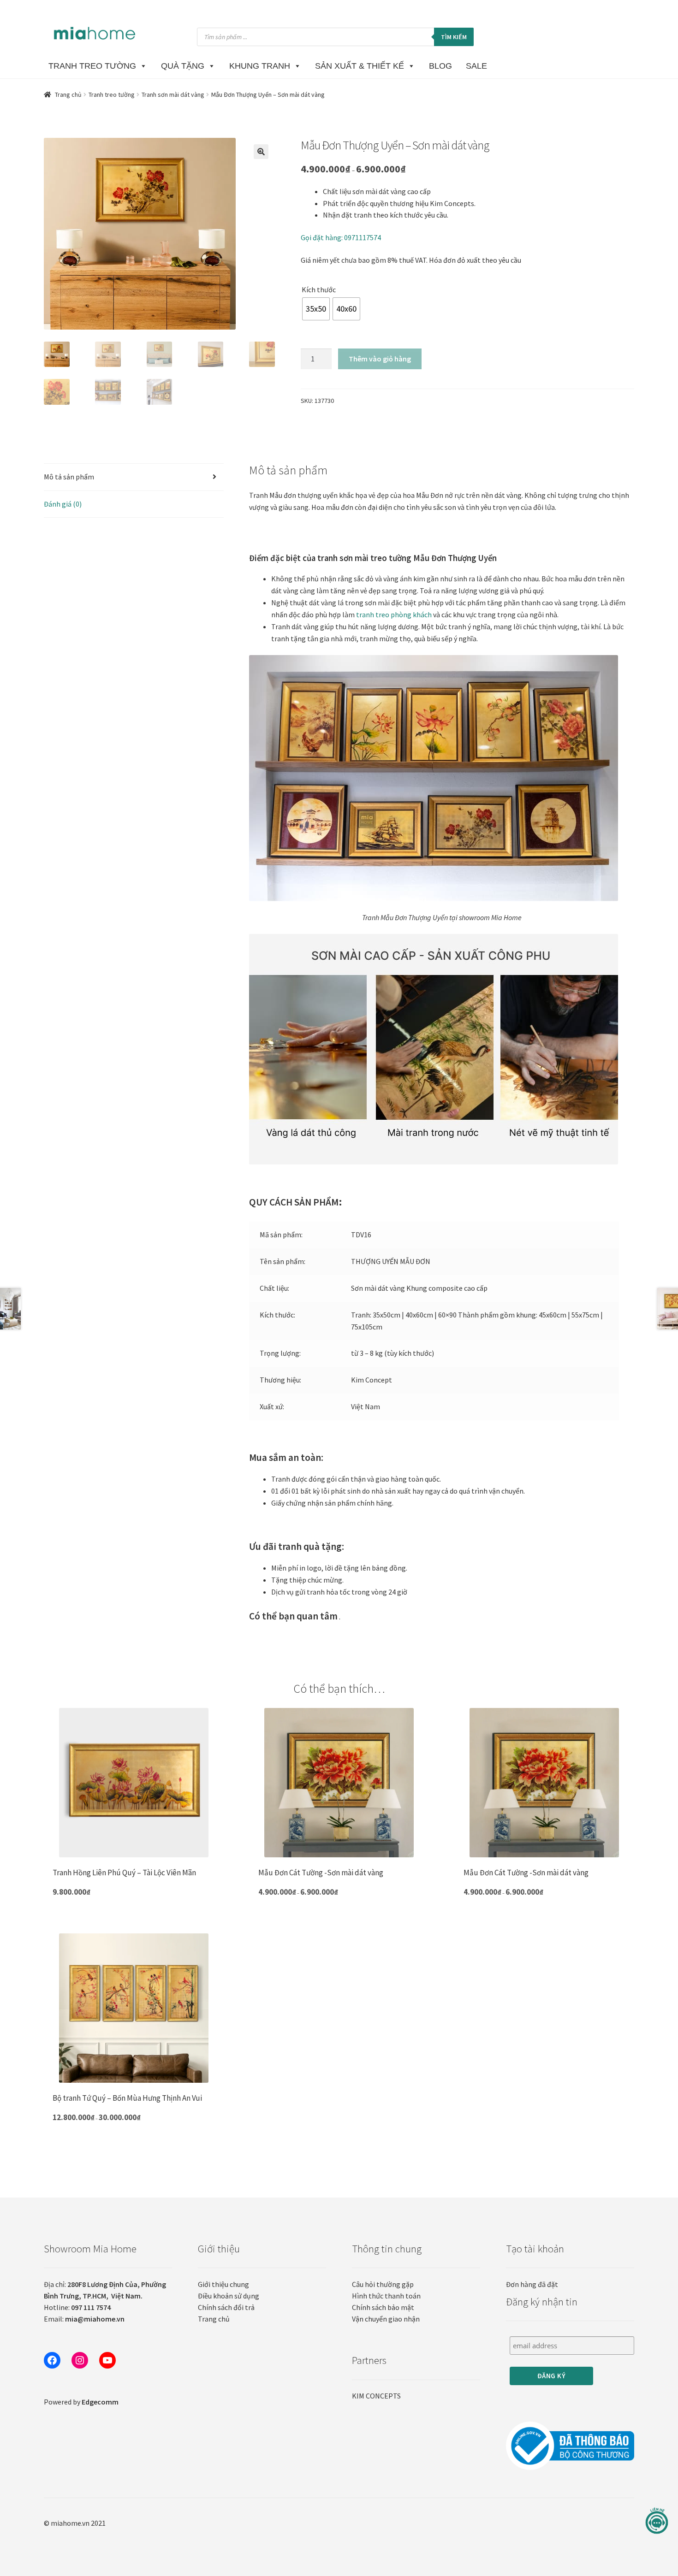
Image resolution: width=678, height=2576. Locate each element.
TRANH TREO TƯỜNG (92, 66)
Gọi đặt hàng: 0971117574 (341, 237)
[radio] (316, 309)
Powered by (81, 2402)
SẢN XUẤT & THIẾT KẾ (360, 66)
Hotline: (77, 2307)
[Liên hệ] (657, 2521)
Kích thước (319, 290)
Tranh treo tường (112, 95)
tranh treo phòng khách (394, 614)
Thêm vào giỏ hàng (380, 359)
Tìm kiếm (454, 37)
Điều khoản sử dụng (229, 2296)
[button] (261, 152)
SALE (476, 66)
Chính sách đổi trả (226, 2307)
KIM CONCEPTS (376, 2396)
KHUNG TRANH (260, 66)
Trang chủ (68, 95)
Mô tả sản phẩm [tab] (69, 477)
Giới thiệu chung (223, 2284)
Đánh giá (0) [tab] (63, 504)
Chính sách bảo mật (383, 2307)
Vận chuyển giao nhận (386, 2319)
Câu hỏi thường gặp (383, 2284)
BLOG (440, 66)
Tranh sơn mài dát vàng (173, 95)
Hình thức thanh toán (386, 2296)
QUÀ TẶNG (183, 66)
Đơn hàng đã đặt (532, 2284)
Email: (84, 2319)
